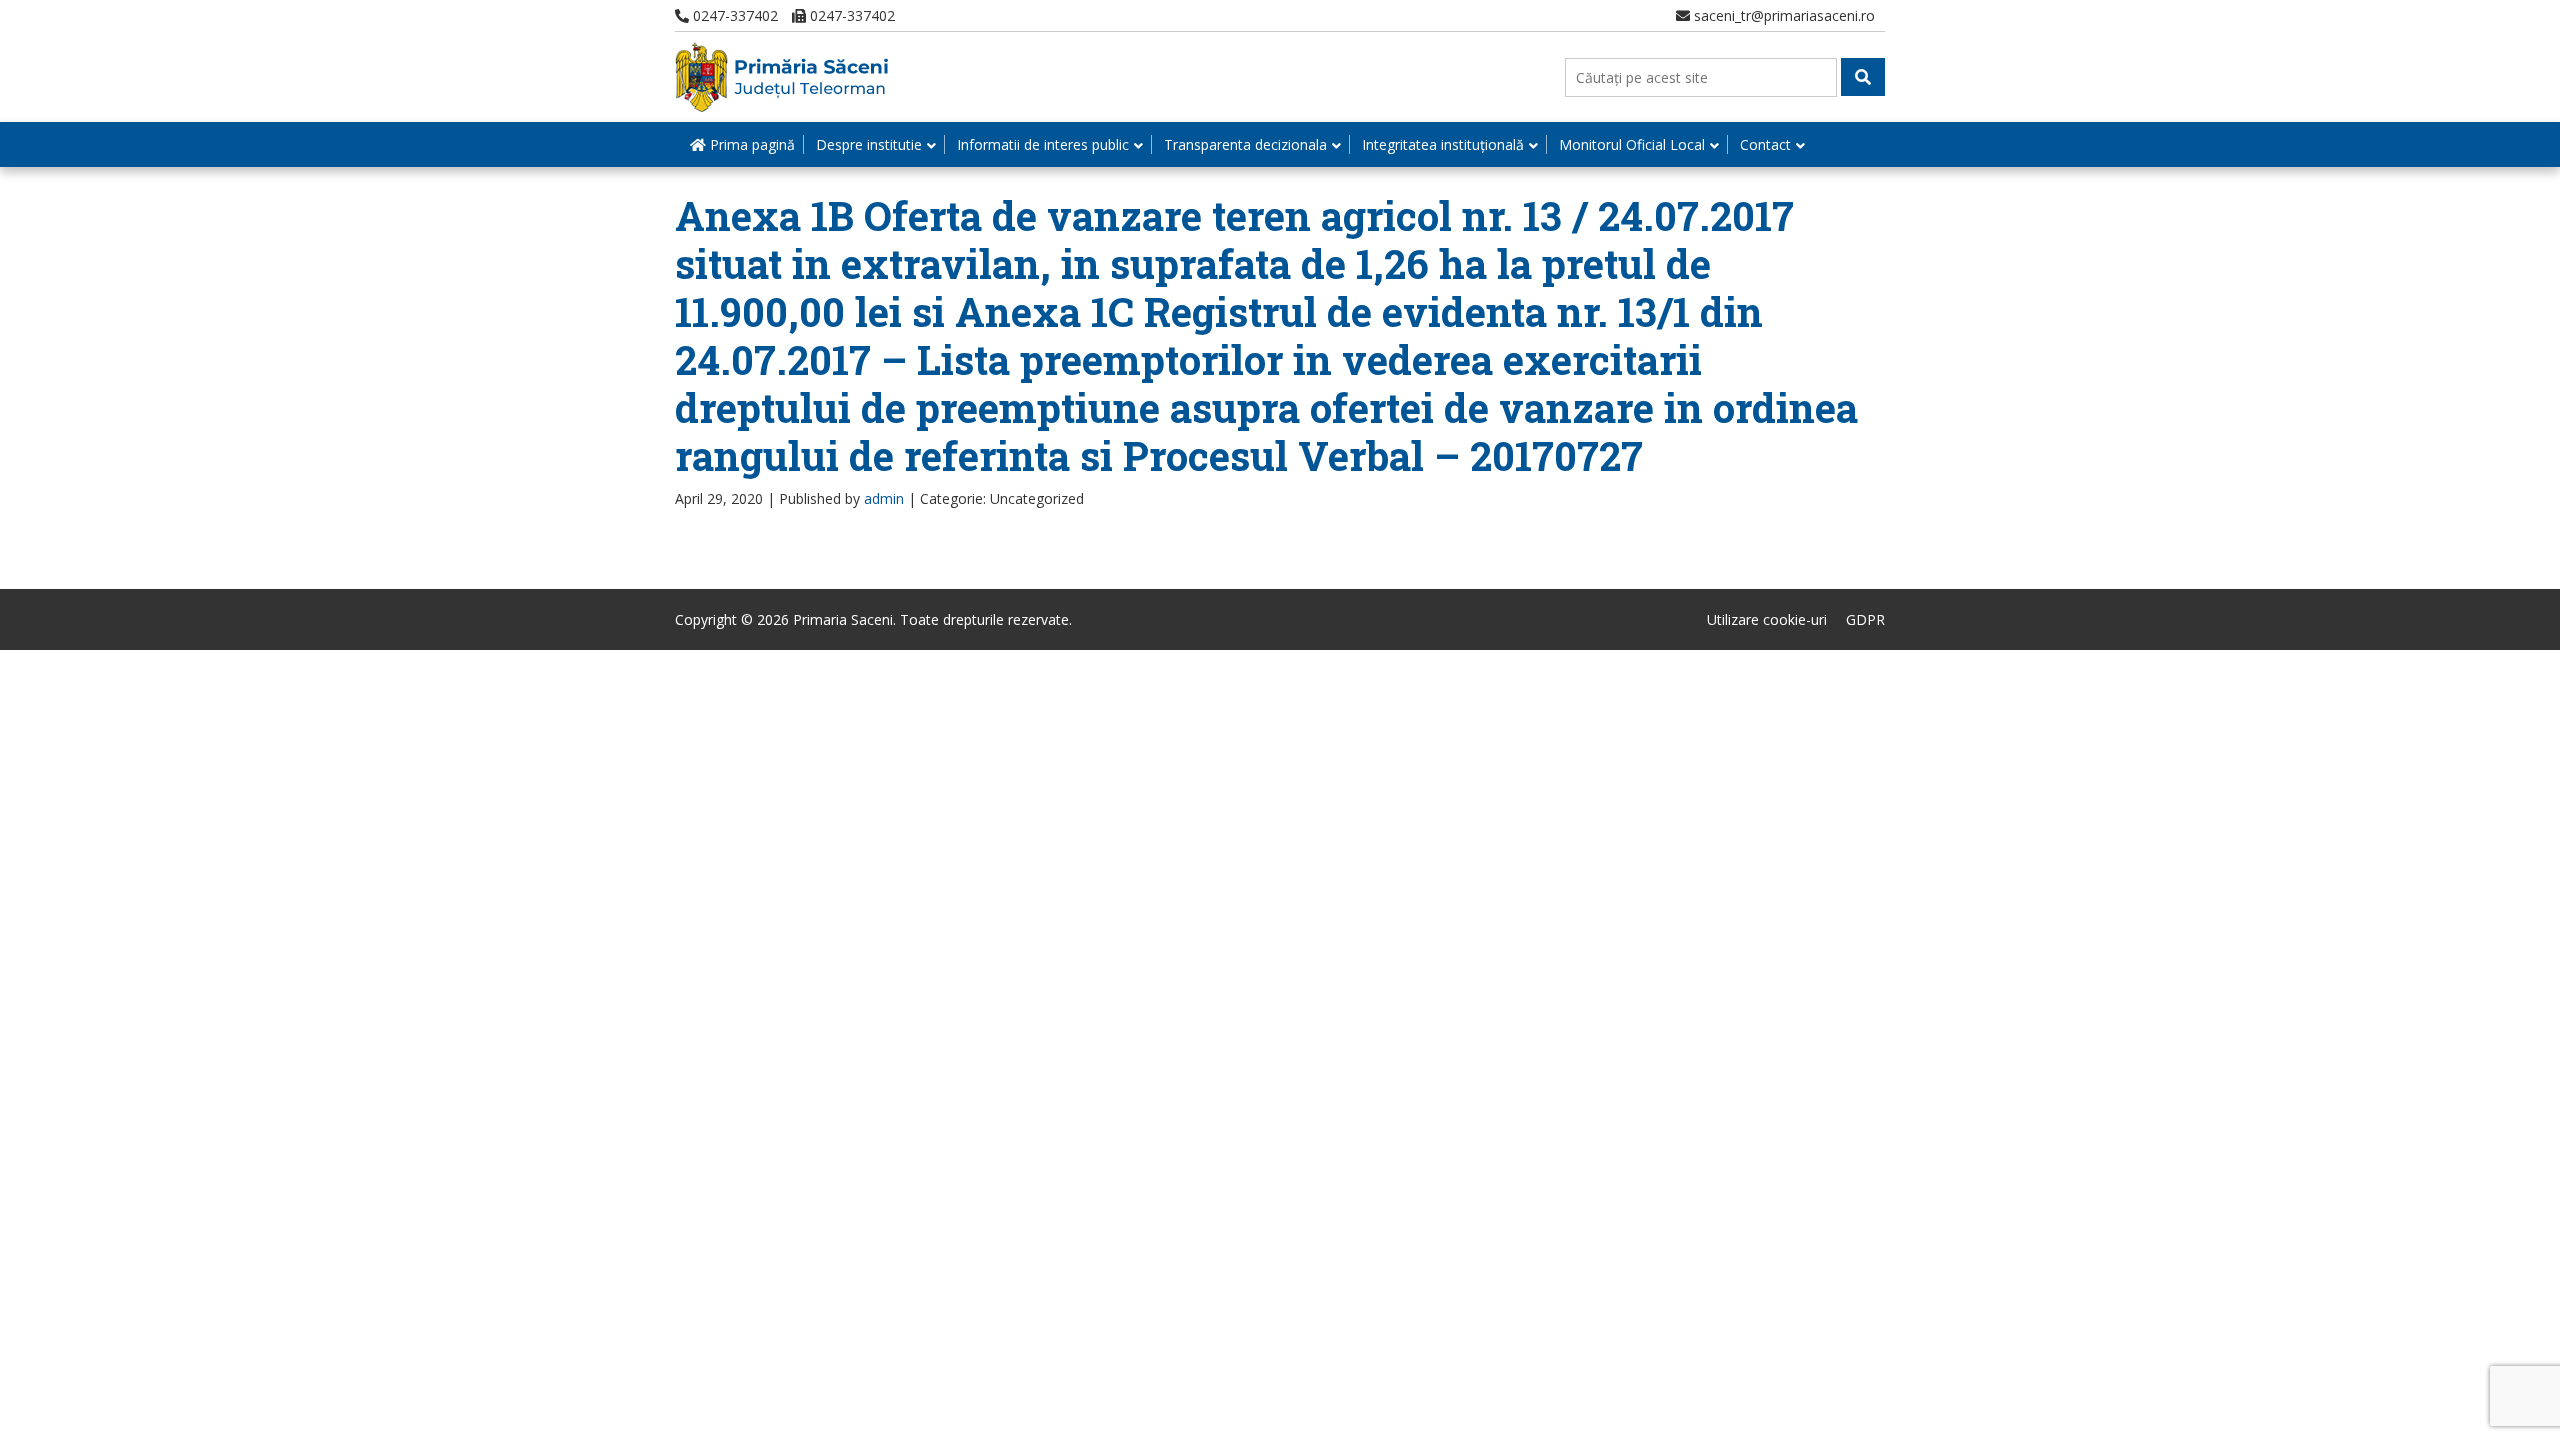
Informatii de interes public (1043, 144)
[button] (1863, 77)
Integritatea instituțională (1443, 144)
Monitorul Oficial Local (1632, 144)
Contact (1765, 144)
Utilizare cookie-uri (1767, 619)
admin (884, 498)
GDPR (1865, 619)
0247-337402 (733, 15)
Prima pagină (750, 144)
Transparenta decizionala (1245, 144)
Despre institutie (869, 144)
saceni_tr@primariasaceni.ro (1782, 15)
